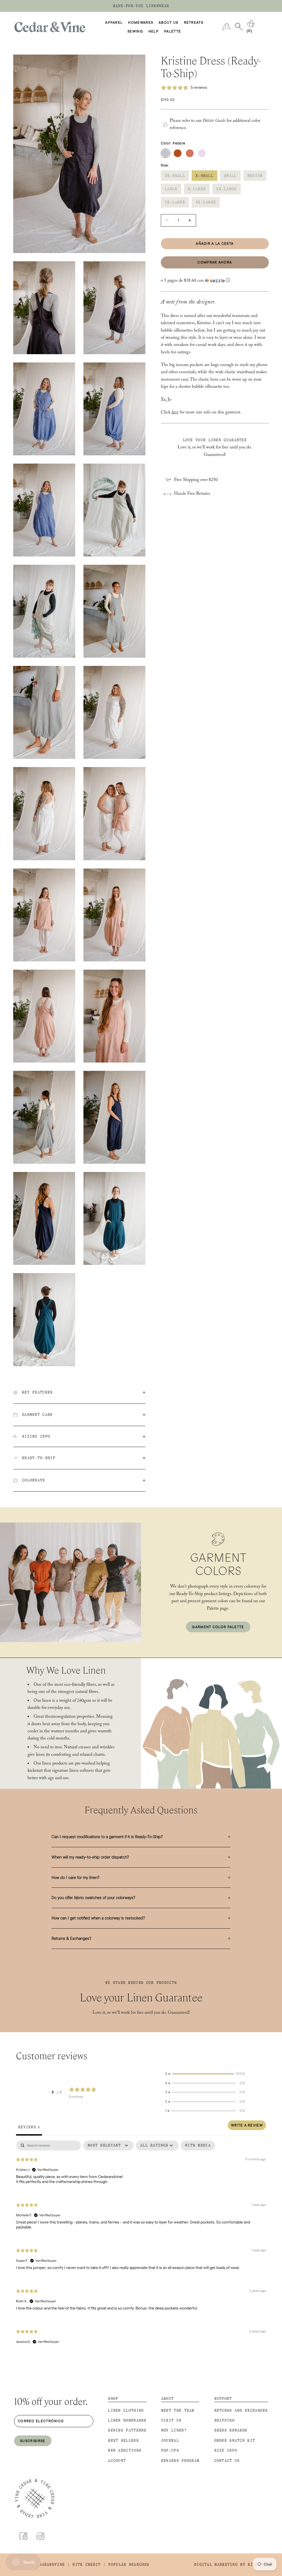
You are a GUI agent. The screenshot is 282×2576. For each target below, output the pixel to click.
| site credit (84, 2565)
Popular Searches (129, 2565)
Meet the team (178, 2410)
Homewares (141, 22)
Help (154, 31)
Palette (173, 31)
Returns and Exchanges (241, 2410)
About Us (168, 22)
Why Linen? (174, 2430)
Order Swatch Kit (235, 2441)
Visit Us (171, 2420)
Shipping (224, 2420)
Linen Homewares (127, 2420)
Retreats (194, 22)
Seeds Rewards (231, 2430)
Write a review (247, 2125)
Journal (170, 2441)
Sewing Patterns (127, 2430)
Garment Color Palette (218, 1627)
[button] (215, 281)
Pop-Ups (170, 2450)
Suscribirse (33, 2441)
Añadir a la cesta (215, 243)
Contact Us (227, 2461)
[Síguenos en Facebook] (23, 2536)
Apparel (114, 22)
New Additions (125, 2450)
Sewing (135, 31)
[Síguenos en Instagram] (40, 2536)
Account (117, 2461)
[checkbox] (198, 2145)
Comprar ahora (215, 262)
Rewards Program (180, 2461)
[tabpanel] (141, 2247)
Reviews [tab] (29, 2127)
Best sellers (123, 2441)
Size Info (226, 2450)
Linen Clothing (126, 2410)
